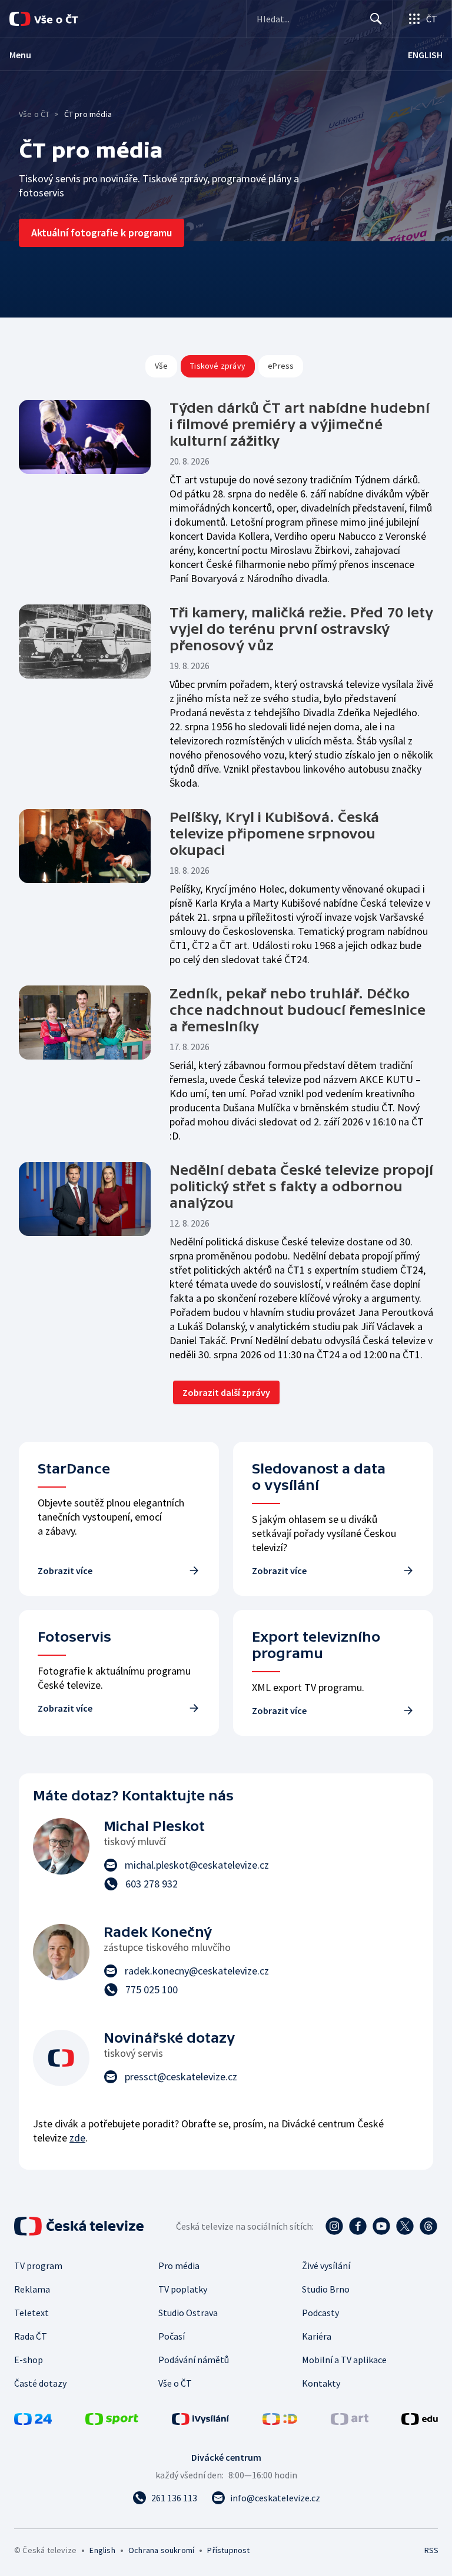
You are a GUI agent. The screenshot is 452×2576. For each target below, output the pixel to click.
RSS (431, 2550)
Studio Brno (326, 2289)
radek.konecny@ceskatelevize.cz (197, 1971)
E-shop (29, 2360)
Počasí (172, 2336)
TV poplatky (183, 2289)
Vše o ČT (34, 114)
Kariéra (317, 2336)
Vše (162, 366)
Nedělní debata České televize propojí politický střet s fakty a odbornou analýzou (301, 1186)
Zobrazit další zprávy (226, 1392)
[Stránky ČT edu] (420, 2421)
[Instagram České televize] (334, 2226)
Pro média (179, 2266)
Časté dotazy (40, 2383)
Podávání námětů (194, 2360)
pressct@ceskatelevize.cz (181, 2076)
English (102, 2550)
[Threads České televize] (428, 2226)
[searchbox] (308, 19)
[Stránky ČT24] (33, 2421)
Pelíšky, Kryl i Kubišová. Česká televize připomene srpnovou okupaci (274, 833)
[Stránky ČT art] (350, 2421)
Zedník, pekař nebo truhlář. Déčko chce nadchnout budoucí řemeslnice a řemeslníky (298, 1010)
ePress (281, 366)
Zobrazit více (65, 1571)
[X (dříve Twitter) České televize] (405, 2226)
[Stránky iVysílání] (201, 2421)
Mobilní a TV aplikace (344, 2360)
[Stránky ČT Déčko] (280, 2421)
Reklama (32, 2289)
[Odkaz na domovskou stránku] (59, 19)
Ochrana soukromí (161, 2550)
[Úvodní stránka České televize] (80, 2226)
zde (77, 2138)
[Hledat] (376, 19)
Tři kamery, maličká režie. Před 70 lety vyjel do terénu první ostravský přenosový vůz (301, 629)
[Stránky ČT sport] (112, 2421)
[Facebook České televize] (358, 2226)
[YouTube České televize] (381, 2226)
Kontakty (321, 2383)
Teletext (31, 2313)
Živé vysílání (326, 2266)
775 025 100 (152, 1989)
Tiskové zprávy (218, 366)
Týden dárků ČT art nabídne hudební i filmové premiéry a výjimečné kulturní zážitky (300, 424)
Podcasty (320, 2313)
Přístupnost (228, 2550)
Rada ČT (31, 2336)
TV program (38, 2266)
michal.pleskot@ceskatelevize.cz (197, 1865)
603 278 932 (152, 1884)
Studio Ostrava (188, 2313)
